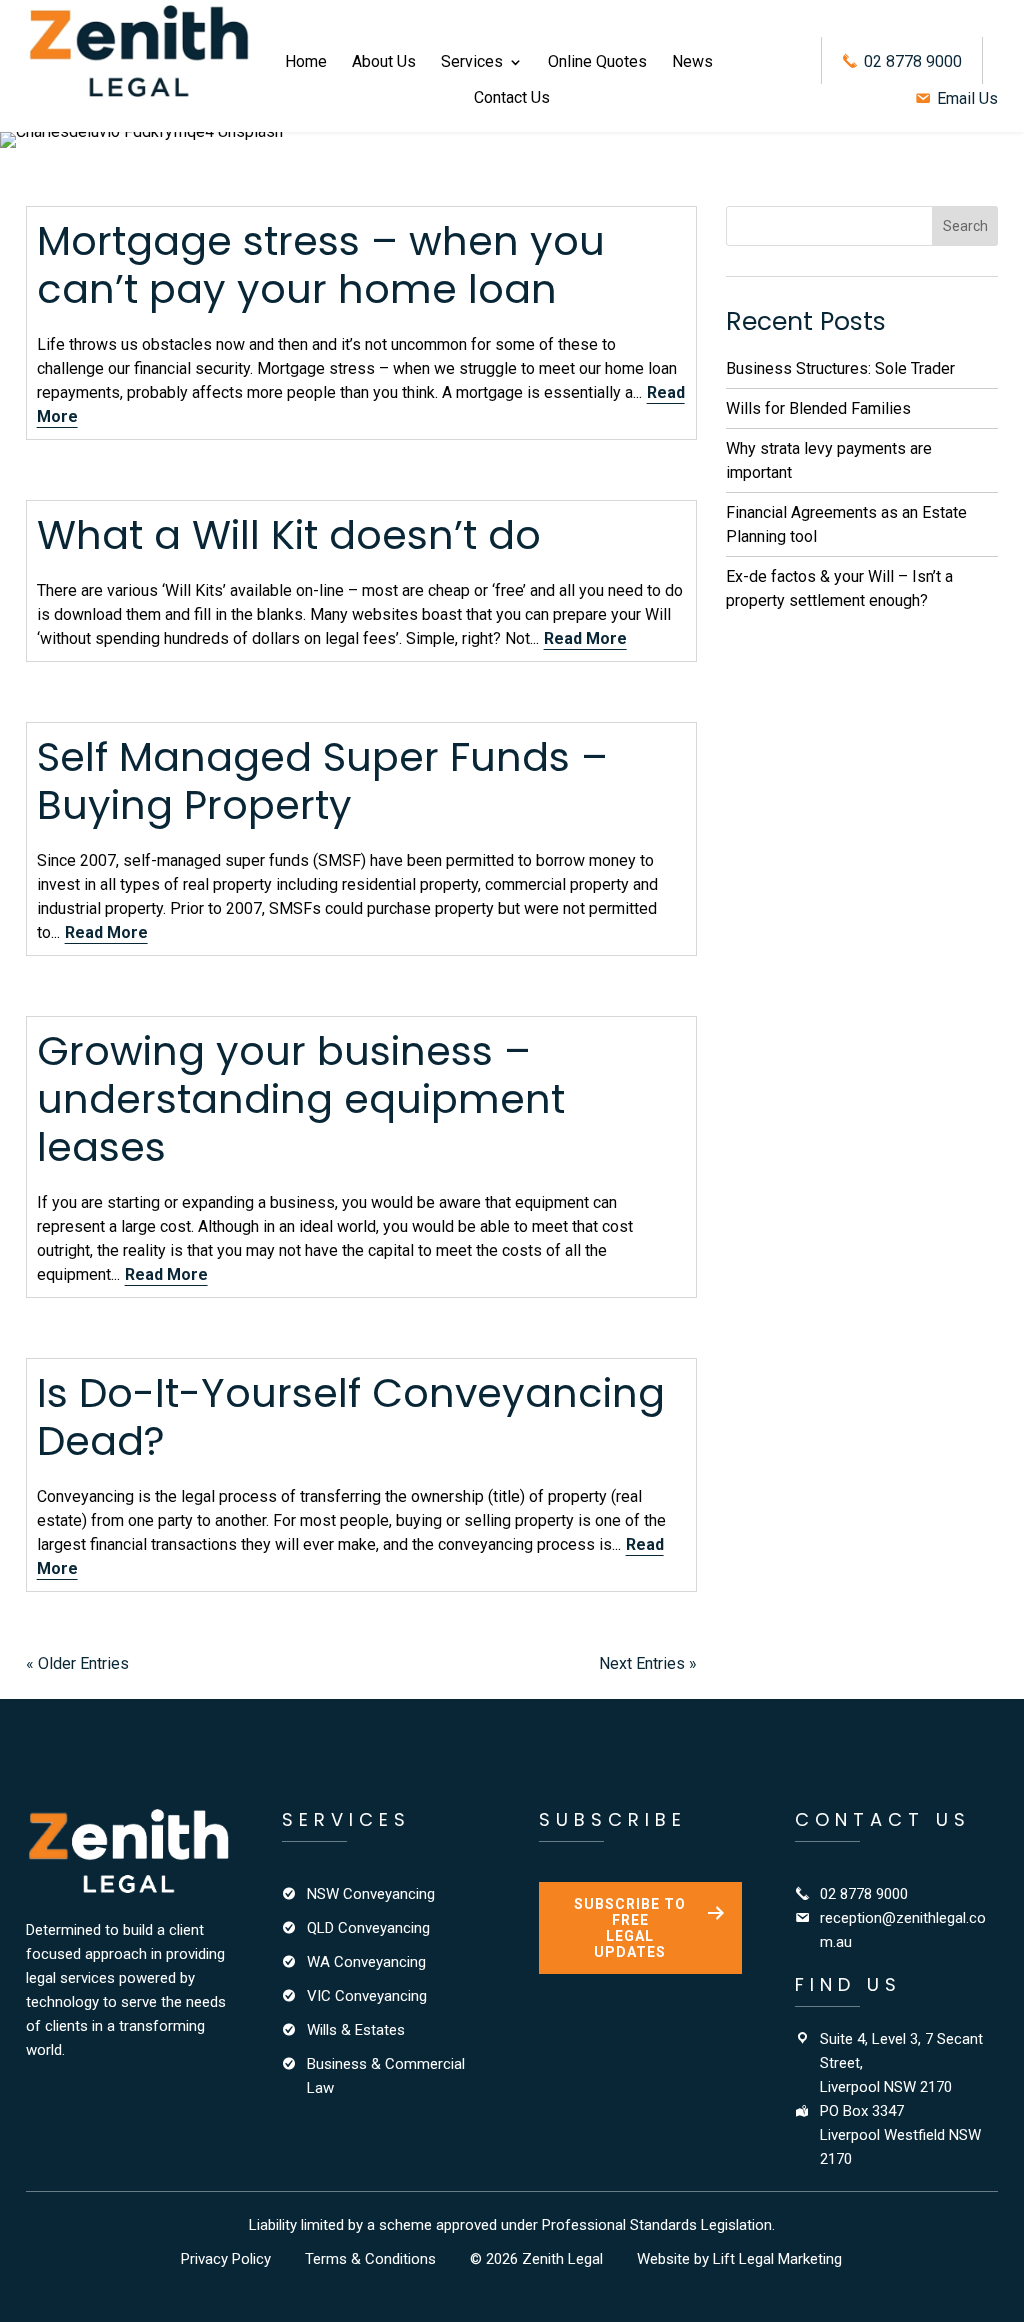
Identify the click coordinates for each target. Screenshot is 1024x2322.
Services (472, 63)
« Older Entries (77, 1663)
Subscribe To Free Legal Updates (630, 1928)
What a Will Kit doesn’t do (289, 535)
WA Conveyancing (366, 1962)
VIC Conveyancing (367, 1996)
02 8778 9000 (911, 61)
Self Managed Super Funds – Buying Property (322, 781)
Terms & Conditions (370, 2259)
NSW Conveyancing (371, 1894)
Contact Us (512, 99)
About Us (384, 63)
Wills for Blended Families (818, 408)
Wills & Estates (356, 2030)
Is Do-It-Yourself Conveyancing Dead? (351, 1417)
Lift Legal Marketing (777, 2259)
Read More (585, 638)
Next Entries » (648, 1663)
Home (306, 63)
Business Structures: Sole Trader (840, 368)
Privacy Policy (226, 2259)
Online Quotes (597, 63)
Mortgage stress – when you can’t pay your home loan (321, 265)
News (692, 63)
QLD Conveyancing (368, 1928)
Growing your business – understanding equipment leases (301, 1099)
